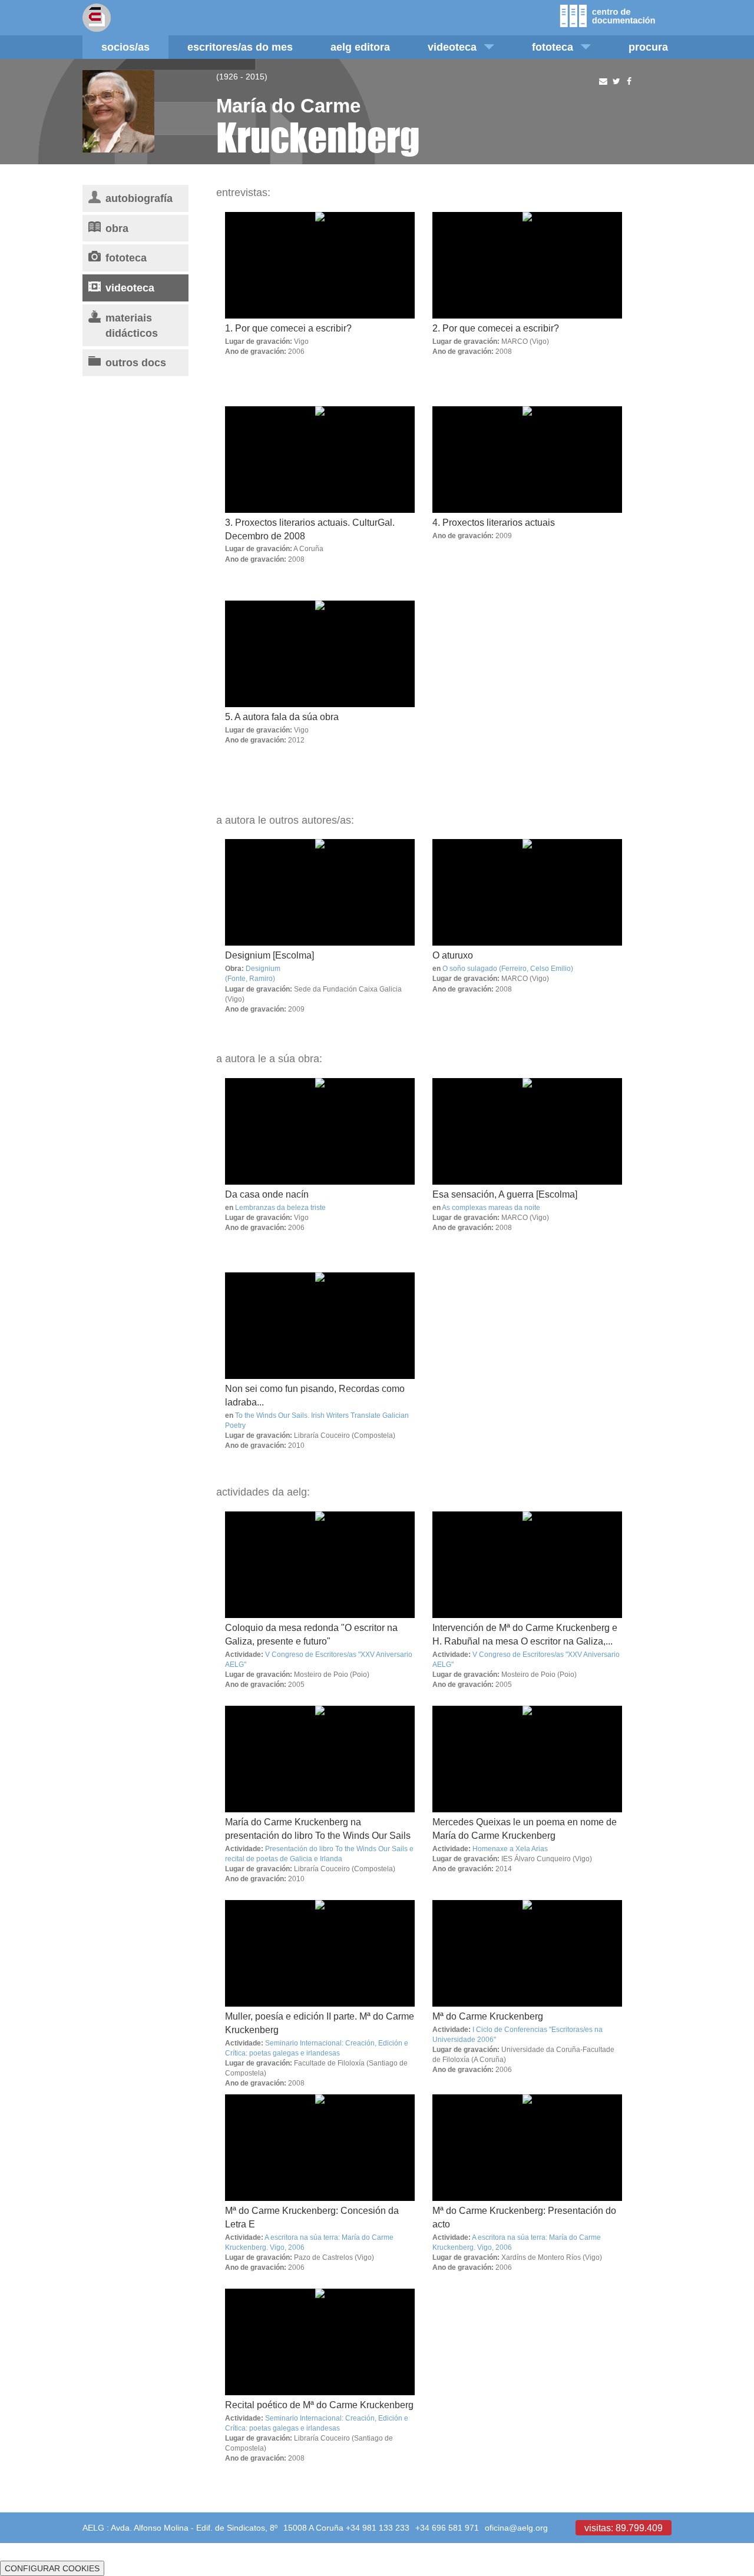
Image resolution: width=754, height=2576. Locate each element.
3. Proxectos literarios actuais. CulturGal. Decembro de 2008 (310, 529)
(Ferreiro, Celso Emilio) (536, 968)
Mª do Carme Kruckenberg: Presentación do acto (524, 2217)
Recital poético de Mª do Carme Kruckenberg (319, 2405)
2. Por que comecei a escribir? (496, 328)
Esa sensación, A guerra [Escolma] (505, 1194)
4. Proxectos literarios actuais (494, 522)
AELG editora (360, 47)
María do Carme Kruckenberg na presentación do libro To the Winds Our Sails (318, 1829)
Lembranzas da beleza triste (280, 1207)
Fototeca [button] (553, 47)
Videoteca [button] (452, 47)
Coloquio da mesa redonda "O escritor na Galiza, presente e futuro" (311, 1634)
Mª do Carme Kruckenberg (488, 2016)
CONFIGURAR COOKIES (52, 2568)
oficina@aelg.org (516, 2528)
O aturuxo (453, 955)
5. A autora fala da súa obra (282, 717)
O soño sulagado (470, 968)
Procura (648, 47)
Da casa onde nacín (267, 1194)
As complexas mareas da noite (491, 1207)
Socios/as (125, 47)
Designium (263, 968)
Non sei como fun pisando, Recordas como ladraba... (315, 1395)
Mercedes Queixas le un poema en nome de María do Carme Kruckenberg (525, 1829)
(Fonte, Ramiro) (250, 978)
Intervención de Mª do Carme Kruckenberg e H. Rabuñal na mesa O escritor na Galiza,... (525, 1634)
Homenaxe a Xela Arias (510, 1849)
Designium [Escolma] (269, 955)
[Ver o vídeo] (320, 892)
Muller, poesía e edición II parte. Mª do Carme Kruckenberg (320, 2023)
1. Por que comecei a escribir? (288, 328)
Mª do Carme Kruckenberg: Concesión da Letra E (312, 2217)
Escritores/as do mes (240, 47)
